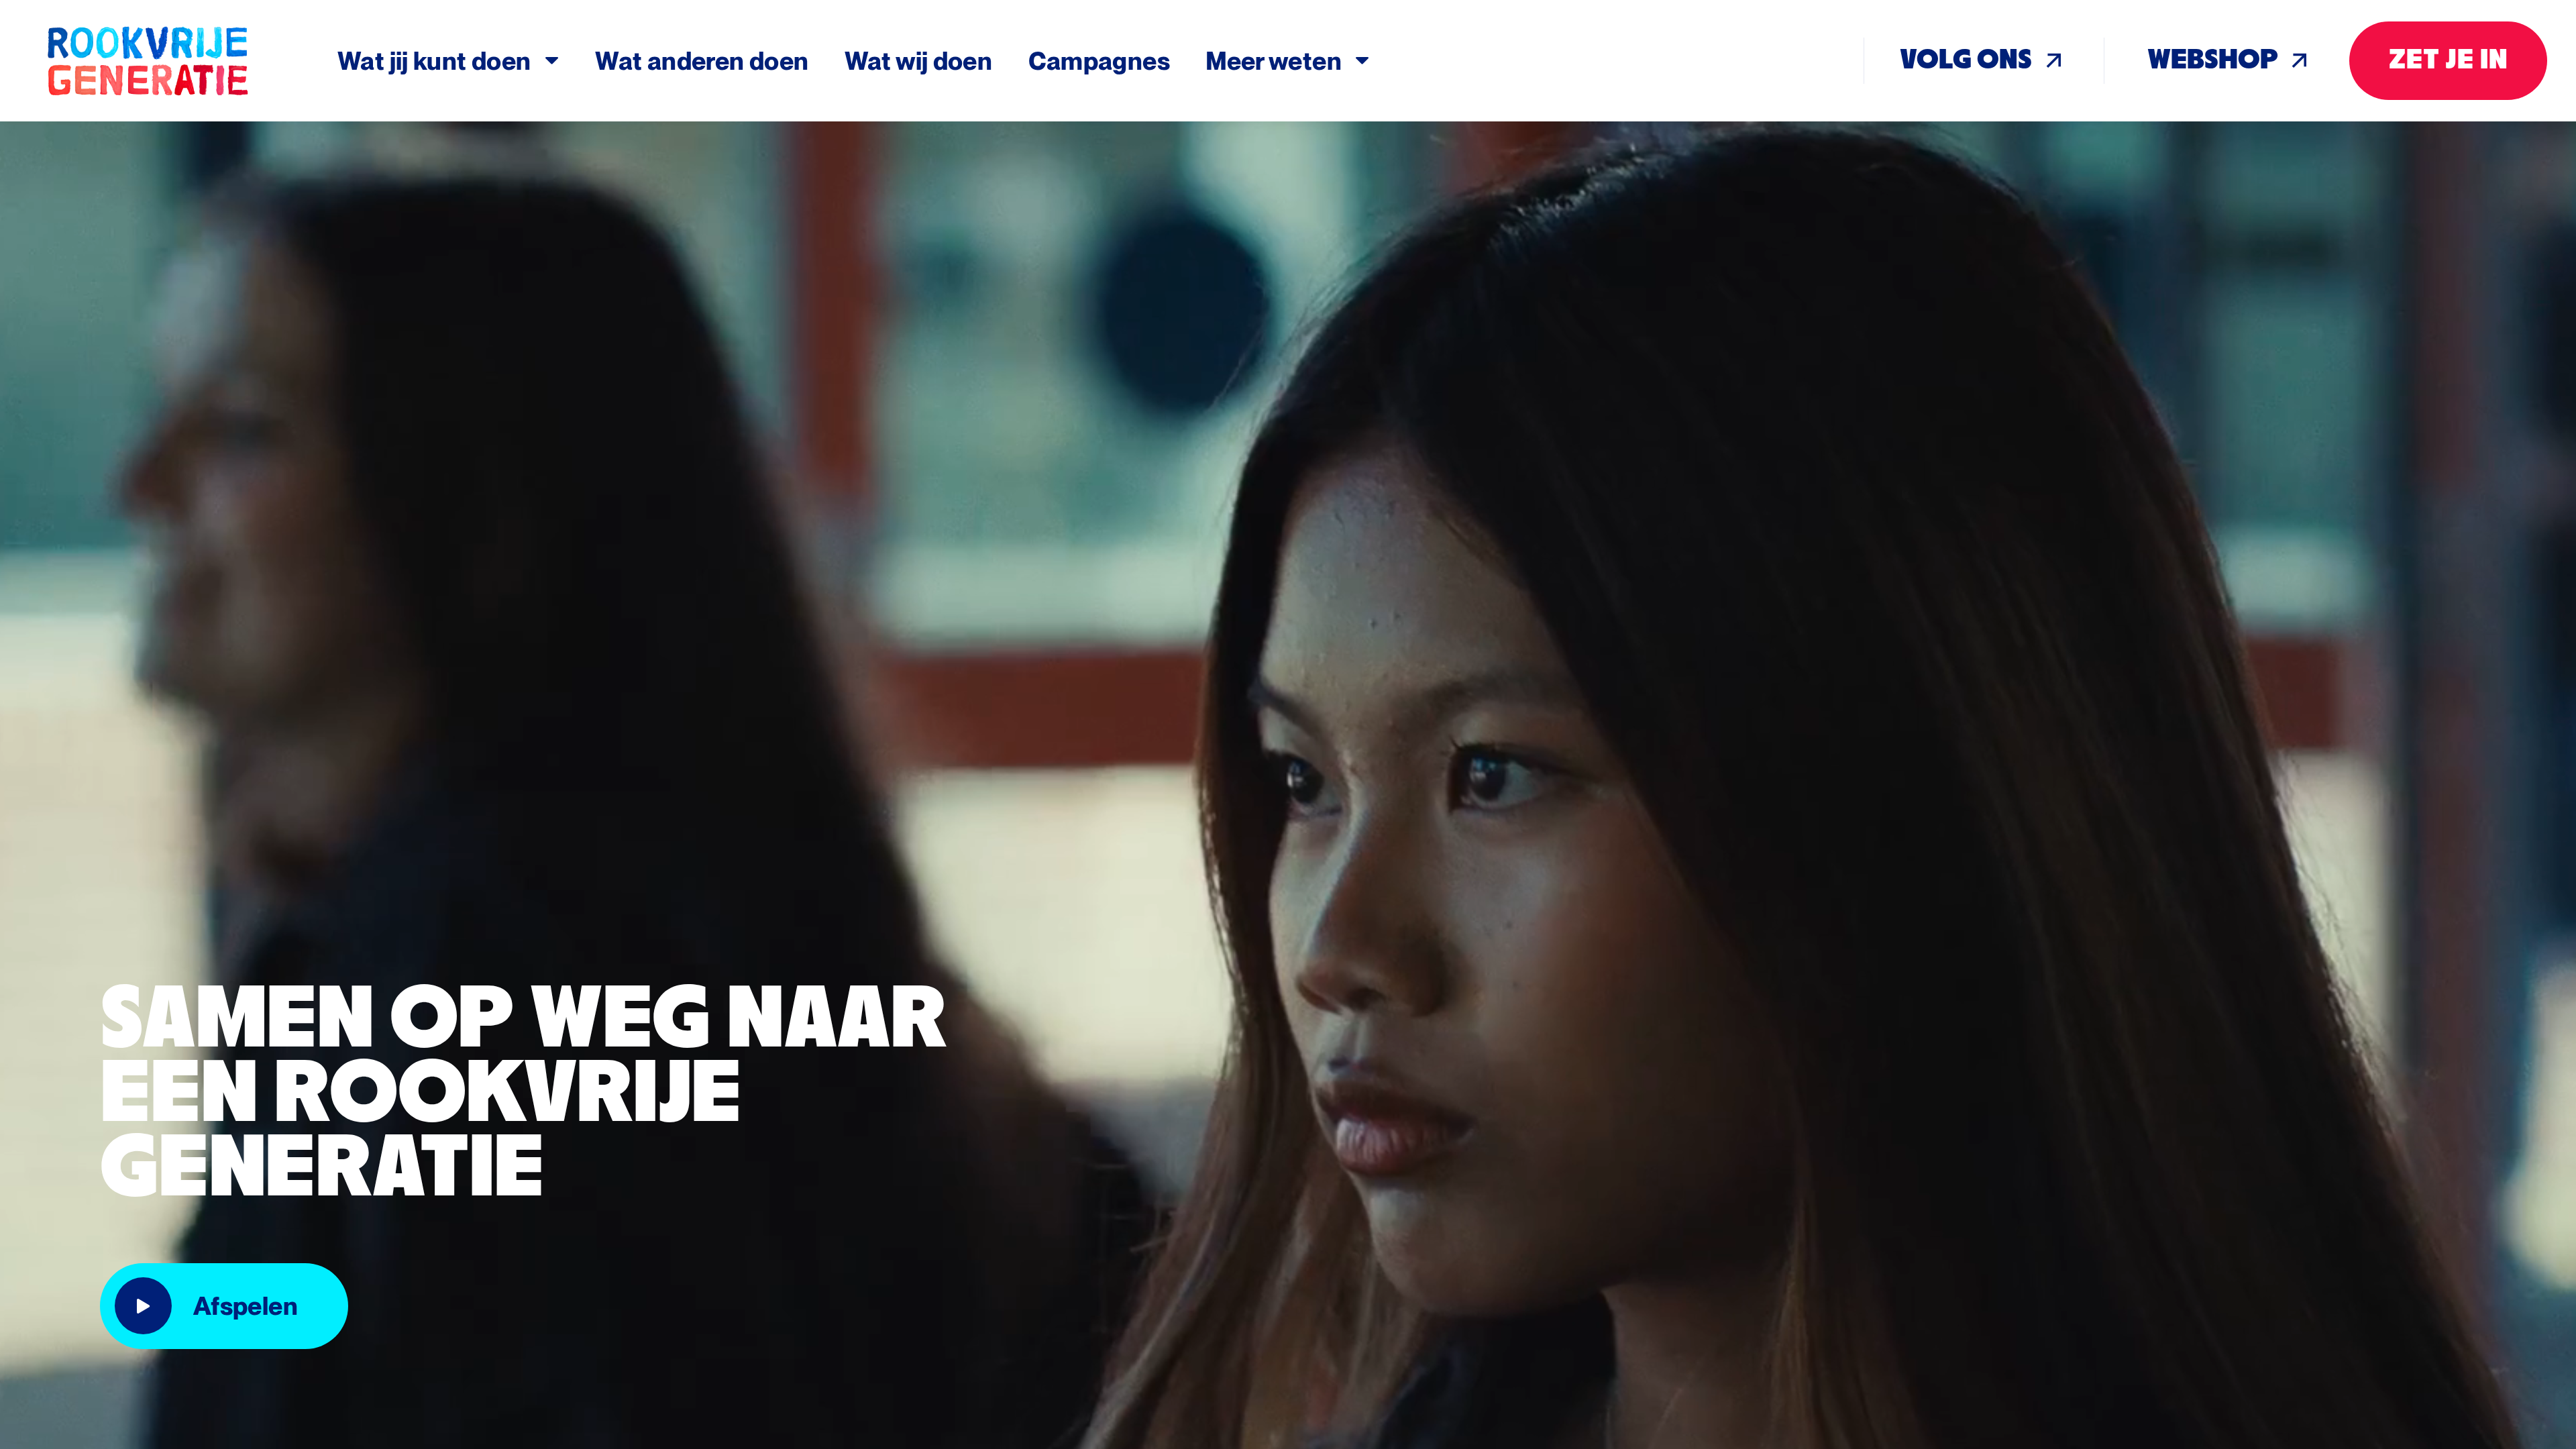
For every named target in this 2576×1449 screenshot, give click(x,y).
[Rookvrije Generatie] (190, 61)
